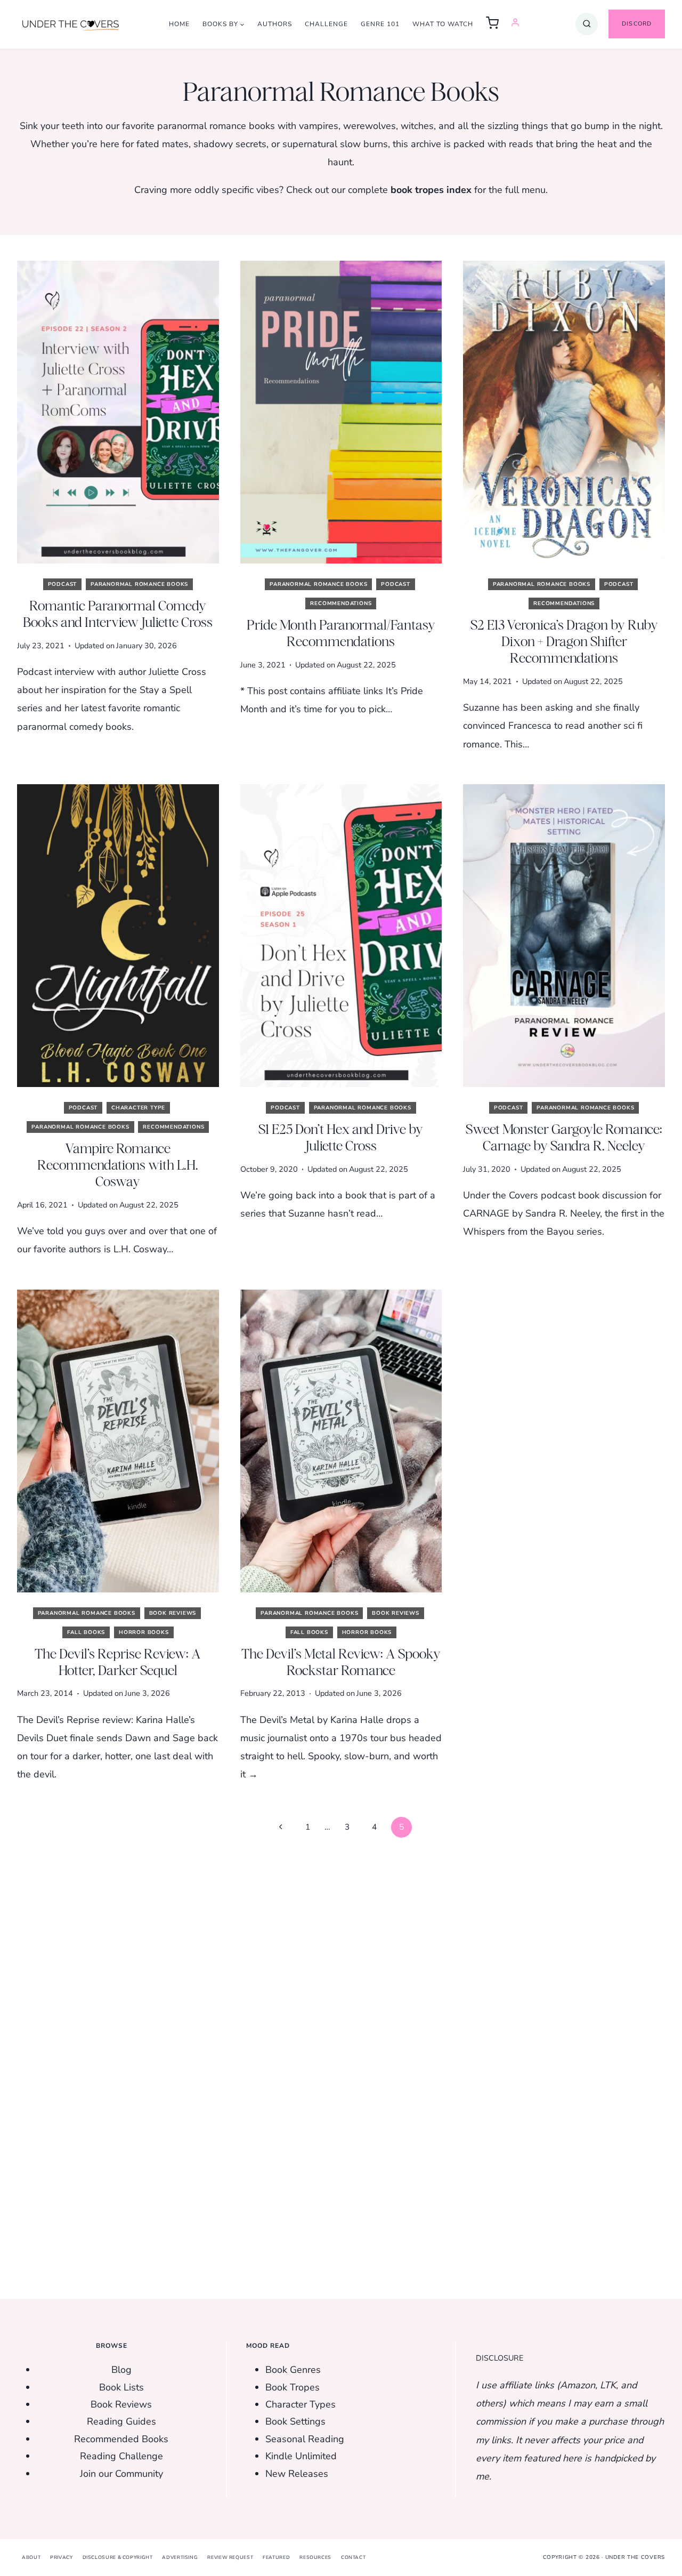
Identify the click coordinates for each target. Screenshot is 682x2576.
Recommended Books (121, 2439)
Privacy (61, 2557)
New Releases (297, 2474)
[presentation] (118, 412)
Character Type (138, 1108)
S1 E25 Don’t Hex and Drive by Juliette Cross (341, 1137)
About (31, 2557)
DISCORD (637, 24)
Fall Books (86, 1632)
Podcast (63, 584)
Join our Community (121, 2474)
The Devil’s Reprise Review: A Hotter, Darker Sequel (118, 1662)
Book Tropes (293, 2387)
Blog (121, 2370)
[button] (492, 24)
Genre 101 (380, 24)
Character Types (301, 2404)
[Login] (515, 24)
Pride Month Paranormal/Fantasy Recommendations (341, 633)
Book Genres (293, 2370)
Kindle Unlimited (301, 2456)
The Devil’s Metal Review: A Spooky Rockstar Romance (341, 1662)
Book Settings (295, 2421)
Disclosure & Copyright (118, 2557)
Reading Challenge (121, 2456)
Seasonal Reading (305, 2439)
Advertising (180, 2557)
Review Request (230, 2557)
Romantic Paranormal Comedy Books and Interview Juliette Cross (118, 614)
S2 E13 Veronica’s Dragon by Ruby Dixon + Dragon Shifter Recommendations (564, 641)
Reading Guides (121, 2421)
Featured (276, 2557)
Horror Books (144, 1632)
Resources (315, 2557)
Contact (353, 2557)
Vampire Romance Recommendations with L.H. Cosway (118, 1165)
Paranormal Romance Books (139, 584)
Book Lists (121, 2387)
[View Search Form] (587, 24)
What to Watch (443, 24)
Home (179, 24)
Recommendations (341, 603)
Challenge (326, 24)
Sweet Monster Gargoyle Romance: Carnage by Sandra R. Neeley (564, 1137)
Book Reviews (173, 1613)
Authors (275, 24)
